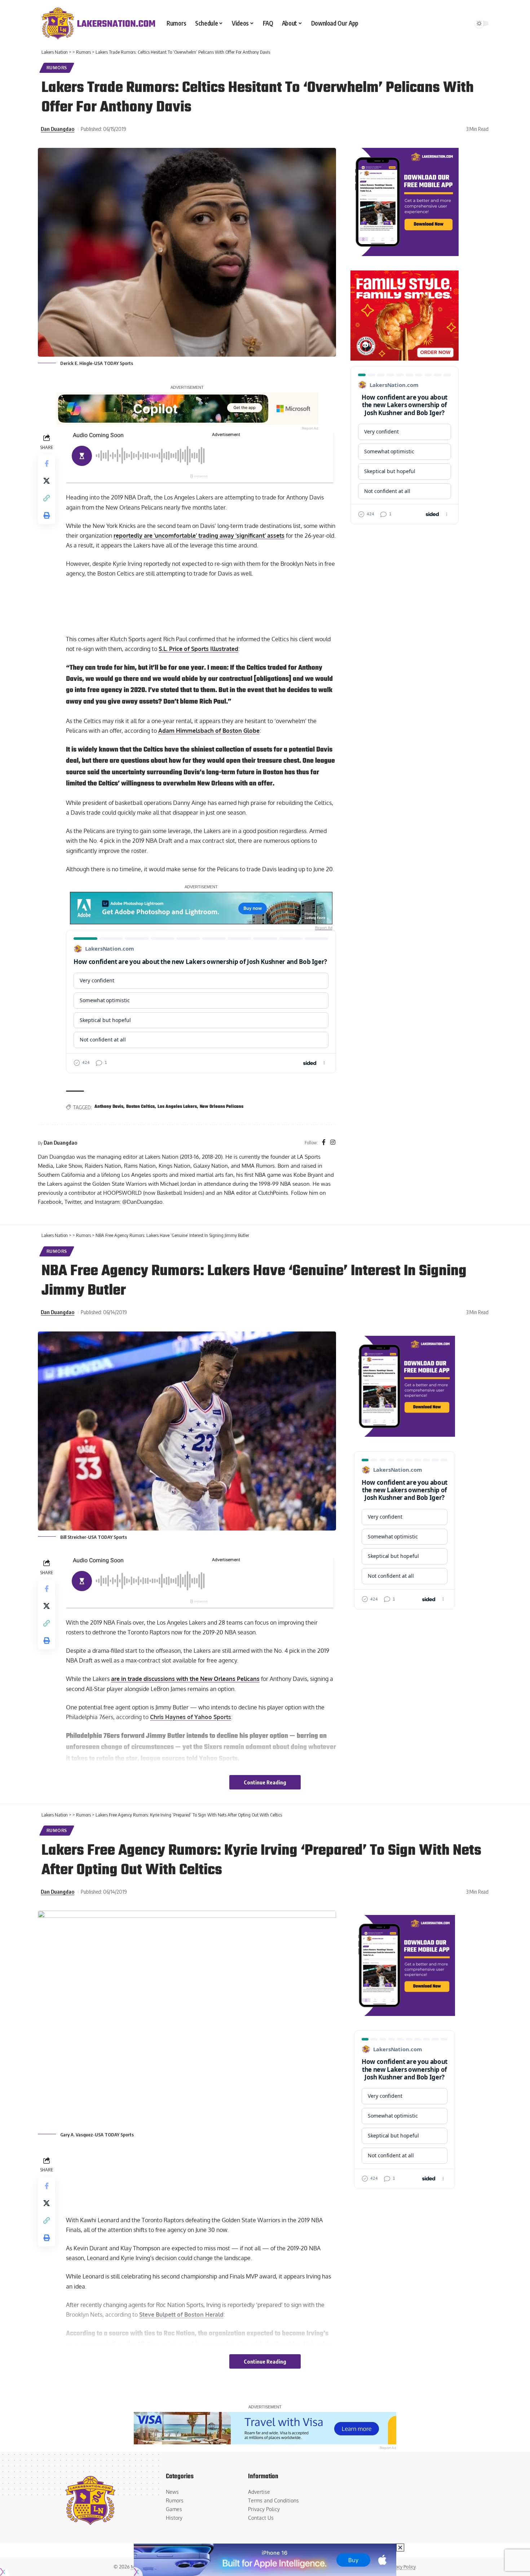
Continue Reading (265, 1782)
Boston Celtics (140, 1107)
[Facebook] (324, 1143)
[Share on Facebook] (47, 463)
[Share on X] (47, 481)
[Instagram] (333, 1143)
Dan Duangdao (58, 129)
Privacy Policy (401, 2567)
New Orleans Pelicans (222, 1107)
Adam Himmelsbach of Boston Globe (209, 731)
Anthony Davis (109, 1107)
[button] (47, 498)
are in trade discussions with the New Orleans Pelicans (185, 1679)
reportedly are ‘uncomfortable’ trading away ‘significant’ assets (199, 536)
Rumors (57, 68)
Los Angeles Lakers (177, 1107)
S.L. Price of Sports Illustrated (198, 649)
